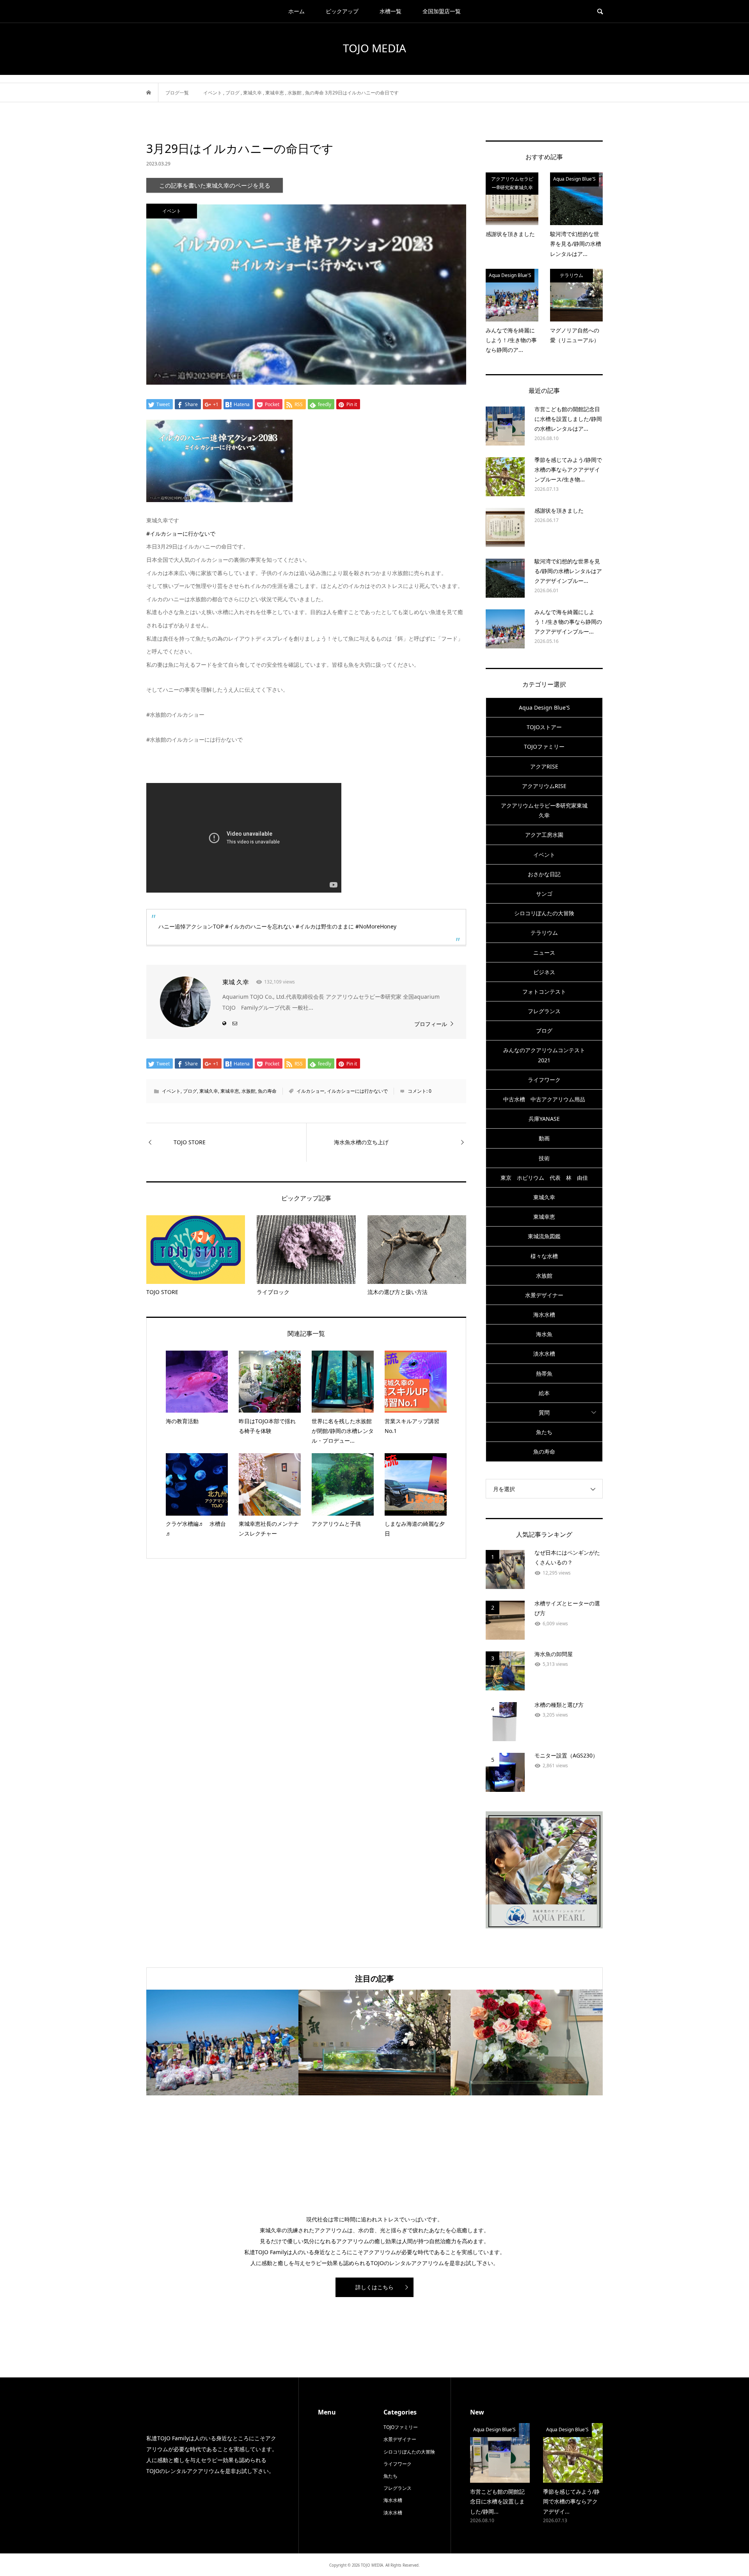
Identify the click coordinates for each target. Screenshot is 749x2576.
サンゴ (544, 894)
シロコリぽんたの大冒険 (544, 913)
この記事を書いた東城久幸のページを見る (215, 186)
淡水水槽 (544, 1354)
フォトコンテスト (544, 992)
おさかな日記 (544, 874)
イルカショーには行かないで (357, 1091)
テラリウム (544, 933)
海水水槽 (544, 1315)
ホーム (296, 11)
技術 (544, 1158)
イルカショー (311, 1091)
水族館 (248, 1091)
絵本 (544, 1393)
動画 (544, 1138)
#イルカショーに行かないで (181, 533)
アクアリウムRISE (544, 786)
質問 (544, 1412)
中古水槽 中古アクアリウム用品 (544, 1099)
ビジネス (544, 972)
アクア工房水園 (544, 835)
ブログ (190, 1091)
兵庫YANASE (544, 1119)
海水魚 (544, 1334)
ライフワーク (544, 1080)
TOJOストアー (544, 727)
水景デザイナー (544, 1295)
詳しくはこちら (374, 2287)
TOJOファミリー (544, 747)
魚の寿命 (267, 1091)
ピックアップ (342, 11)
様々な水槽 (544, 1256)
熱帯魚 (544, 1373)
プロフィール (431, 1024)
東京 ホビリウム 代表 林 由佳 (544, 1178)
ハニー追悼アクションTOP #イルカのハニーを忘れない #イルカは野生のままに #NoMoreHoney (277, 926)
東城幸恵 (230, 1091)
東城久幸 (209, 1091)
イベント (171, 1091)
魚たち (544, 1432)
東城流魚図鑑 (544, 1236)
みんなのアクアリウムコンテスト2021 (544, 1055)
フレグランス (544, 1011)
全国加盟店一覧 (442, 11)
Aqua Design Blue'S (544, 707)
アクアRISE (544, 766)
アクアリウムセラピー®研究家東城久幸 (544, 810)
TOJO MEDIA (374, 48)
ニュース (544, 952)
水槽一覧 (390, 11)
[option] (222, 2043)
